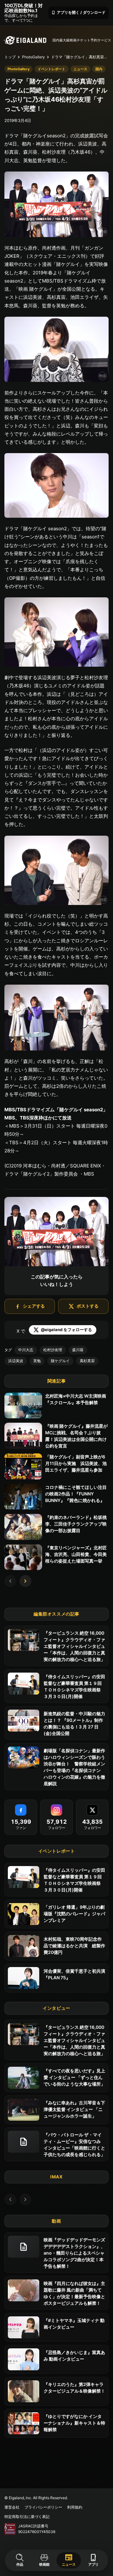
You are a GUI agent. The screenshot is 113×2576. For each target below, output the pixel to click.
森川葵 (78, 1350)
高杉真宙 (87, 1361)
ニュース (69, 2560)
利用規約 (75, 2507)
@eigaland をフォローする (66, 1330)
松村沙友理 (53, 1350)
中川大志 (26, 1350)
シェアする (34, 1306)
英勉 (37, 1361)
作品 (20, 2564)
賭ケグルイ (60, 1361)
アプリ (93, 2560)
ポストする (88, 1306)
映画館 (44, 2564)
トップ (10, 57)
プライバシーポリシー (43, 2507)
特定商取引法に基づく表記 (27, 2517)
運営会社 (12, 2507)
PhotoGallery (33, 57)
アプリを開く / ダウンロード (78, 12)
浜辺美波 (16, 1361)
